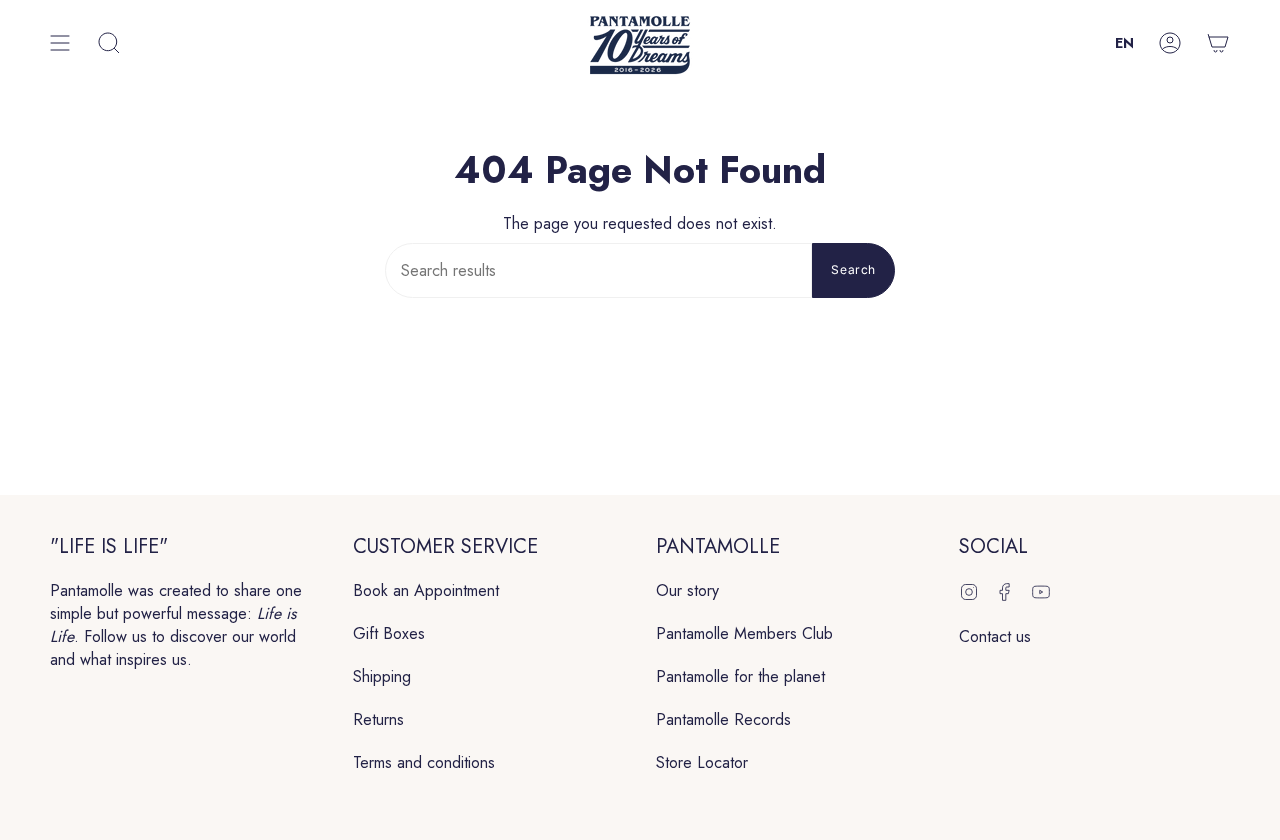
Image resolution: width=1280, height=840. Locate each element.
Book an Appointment (426, 590)
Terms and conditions (424, 762)
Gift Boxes (389, 633)
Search (853, 269)
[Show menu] (60, 43)
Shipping (382, 676)
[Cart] (1218, 43)
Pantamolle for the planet (740, 676)
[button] (109, 43)
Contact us (995, 636)
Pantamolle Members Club (744, 633)
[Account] (1170, 43)
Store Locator (702, 762)
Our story (687, 590)
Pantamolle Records (723, 719)
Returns (378, 719)
